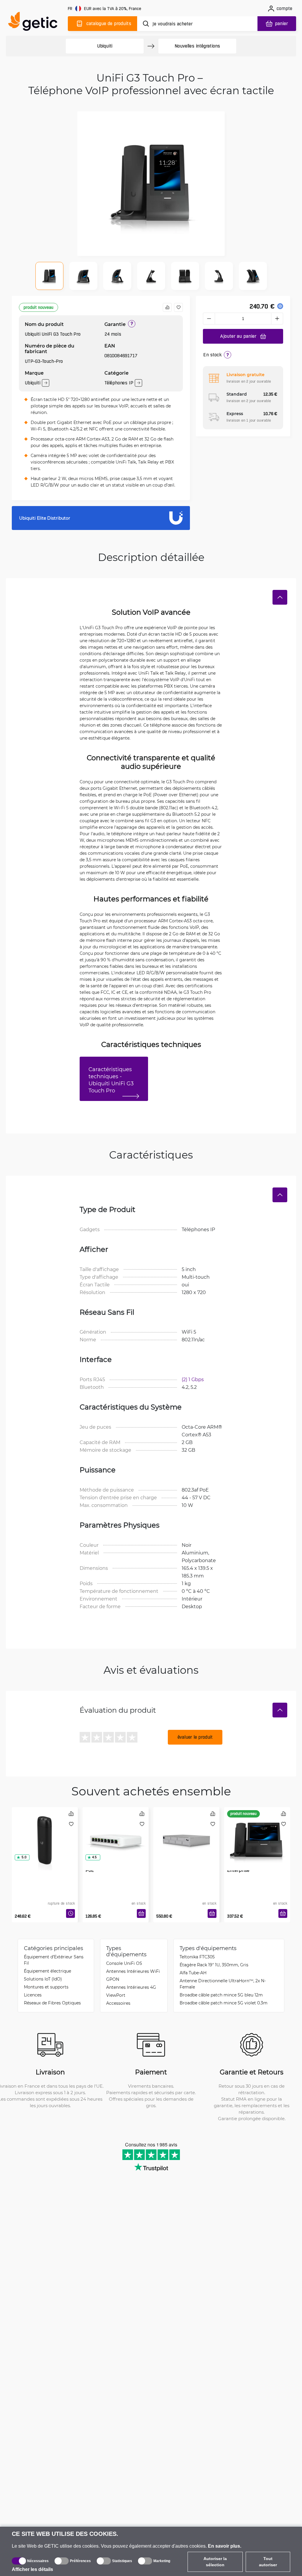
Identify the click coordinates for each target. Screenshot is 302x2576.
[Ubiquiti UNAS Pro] (186, 1832)
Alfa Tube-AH (193, 1973)
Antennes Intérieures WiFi (133, 1971)
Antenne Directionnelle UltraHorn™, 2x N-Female (223, 1984)
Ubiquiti (105, 46)
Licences (33, 1995)
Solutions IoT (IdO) (43, 1979)
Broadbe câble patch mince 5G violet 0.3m (224, 2003)
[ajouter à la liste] (178, 307)
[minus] (209, 319)
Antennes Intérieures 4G (131, 1987)
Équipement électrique (47, 1971)
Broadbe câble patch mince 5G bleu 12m (221, 1995)
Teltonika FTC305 (197, 1957)
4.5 (94, 1857)
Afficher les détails (32, 2569)
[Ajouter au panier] (141, 1913)
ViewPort (116, 1995)
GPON (113, 1979)
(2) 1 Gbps (193, 1379)
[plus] (277, 319)
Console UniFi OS (124, 1963)
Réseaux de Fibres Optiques (52, 2003)
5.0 (24, 1857)
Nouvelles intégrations (197, 46)
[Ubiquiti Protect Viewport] (45, 1832)
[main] (35, 23)
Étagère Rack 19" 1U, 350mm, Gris (214, 1965)
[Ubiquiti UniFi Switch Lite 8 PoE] (116, 1832)
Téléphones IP (119, 383)
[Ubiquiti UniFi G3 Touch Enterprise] (257, 1832)
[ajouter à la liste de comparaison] (167, 307)
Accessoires (118, 2003)
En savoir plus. (225, 2546)
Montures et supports (46, 1987)
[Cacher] (280, 597)
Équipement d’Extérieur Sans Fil (54, 1960)
